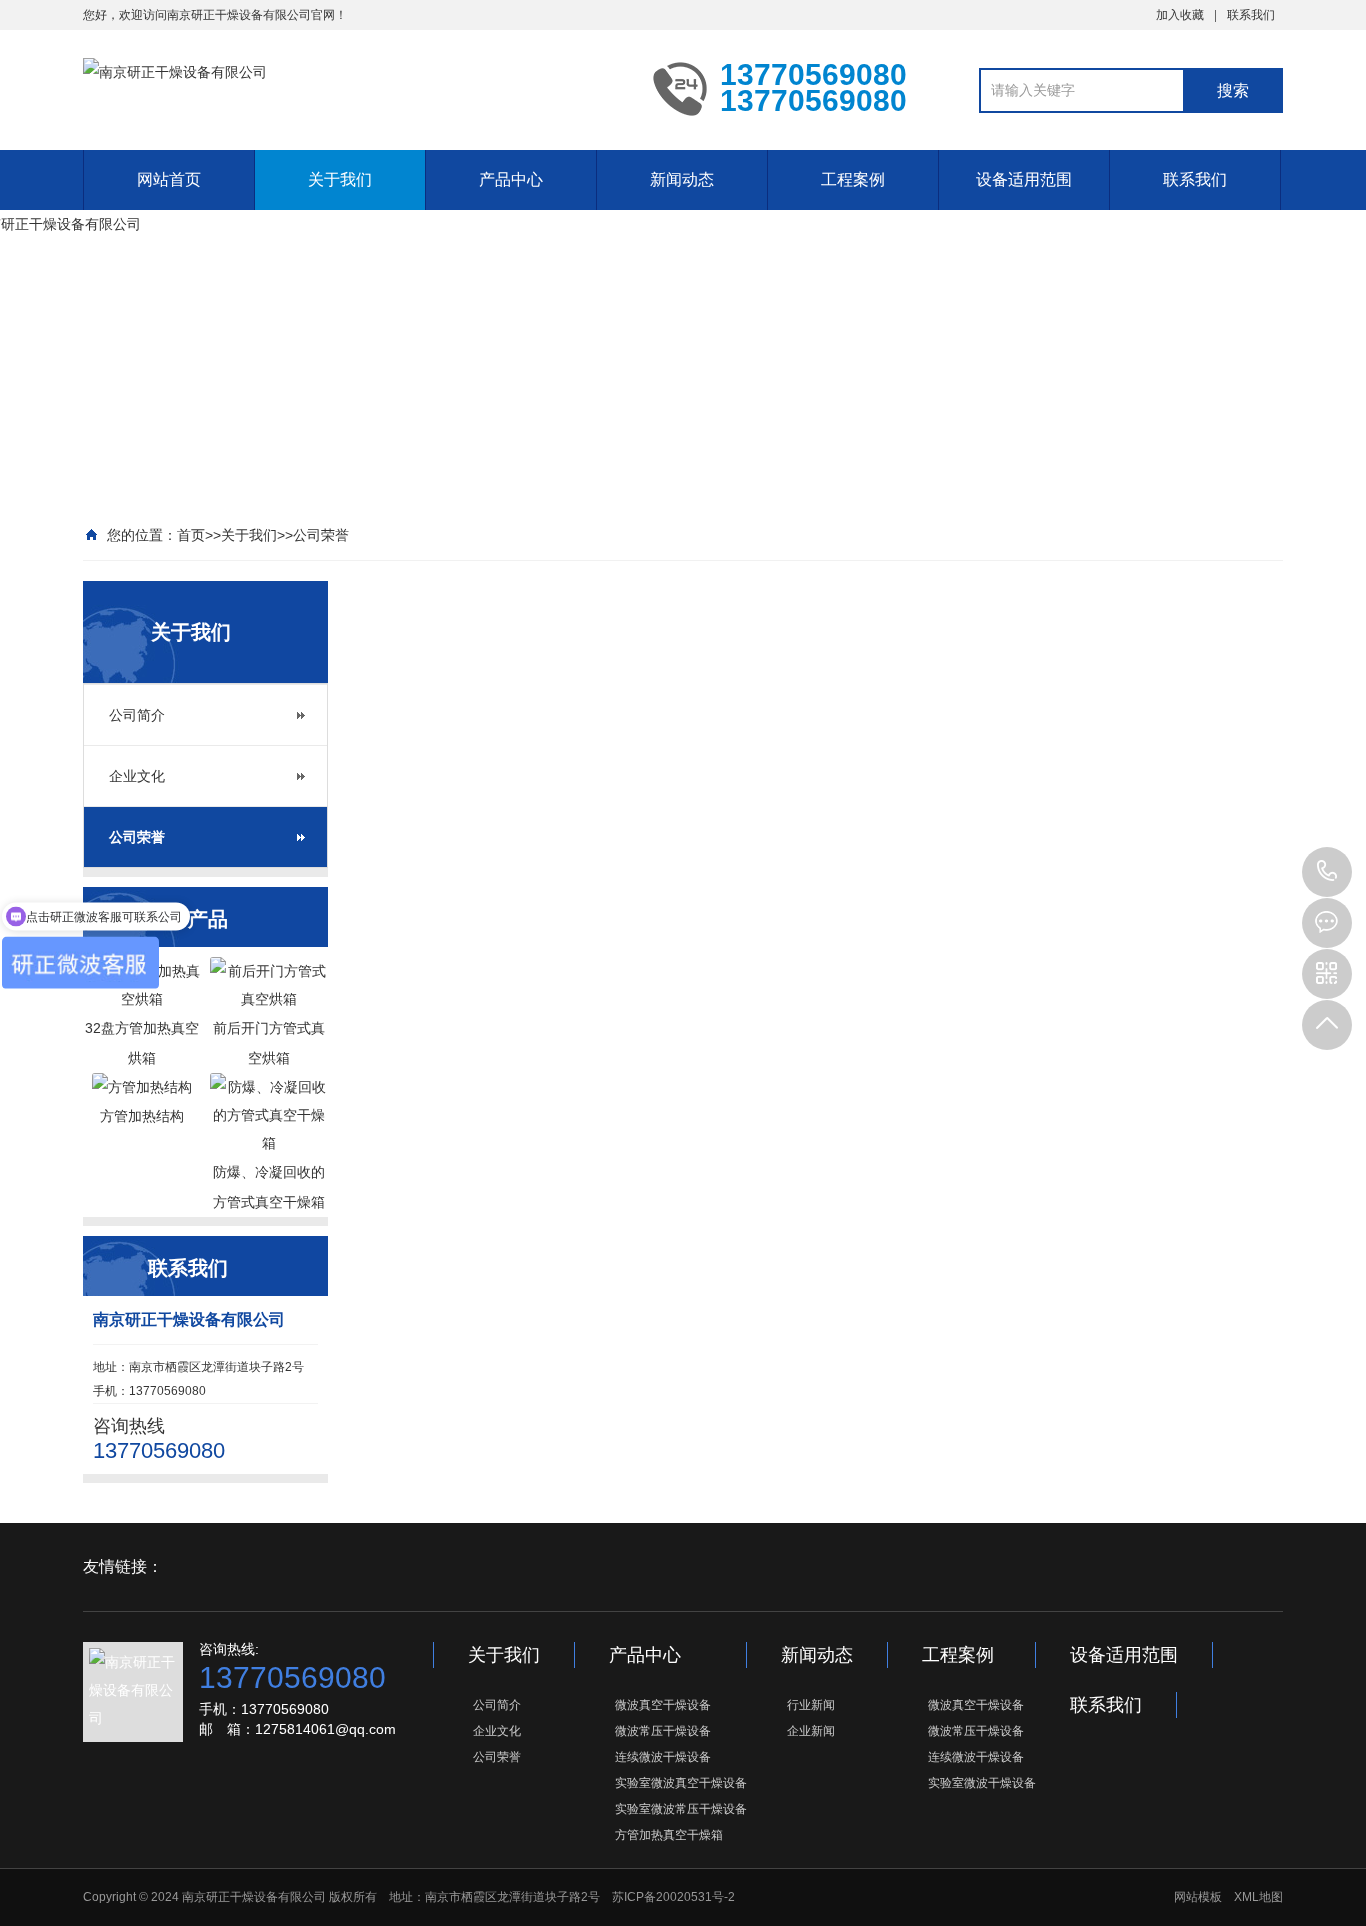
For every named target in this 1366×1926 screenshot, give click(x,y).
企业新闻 (811, 1731)
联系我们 (1251, 15)
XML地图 (1258, 1897)
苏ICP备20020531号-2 (673, 1897)
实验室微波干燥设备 (982, 1783)
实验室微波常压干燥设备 (681, 1809)
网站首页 (169, 179)
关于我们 (340, 179)
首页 (191, 535)
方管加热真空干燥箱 (669, 1835)
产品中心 (511, 179)
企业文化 (137, 776)
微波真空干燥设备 (663, 1705)
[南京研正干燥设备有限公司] (353, 88)
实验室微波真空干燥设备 (681, 1783)
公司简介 (137, 715)
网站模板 (1198, 1897)
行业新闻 (811, 1705)
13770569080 (1327, 872)
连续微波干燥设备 (663, 1757)
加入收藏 (1180, 15)
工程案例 (853, 179)
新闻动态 (682, 179)
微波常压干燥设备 (663, 1731)
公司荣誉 (321, 535)
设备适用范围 (1024, 179)
